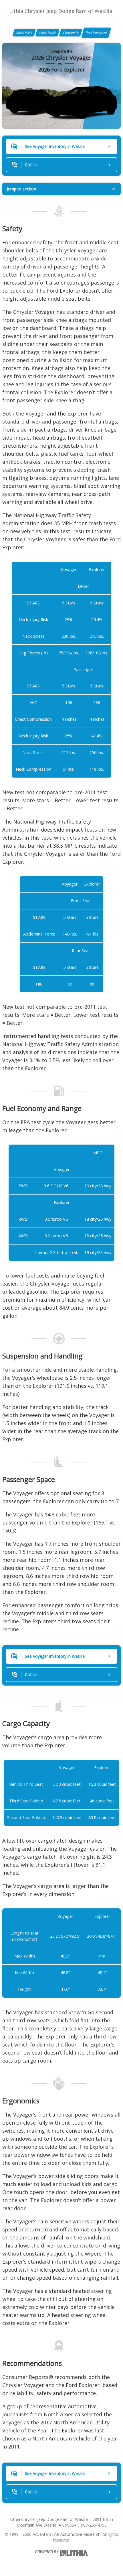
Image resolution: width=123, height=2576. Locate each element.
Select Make (24, 32)
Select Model (47, 32)
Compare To (71, 32)
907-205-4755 (94, 2525)
